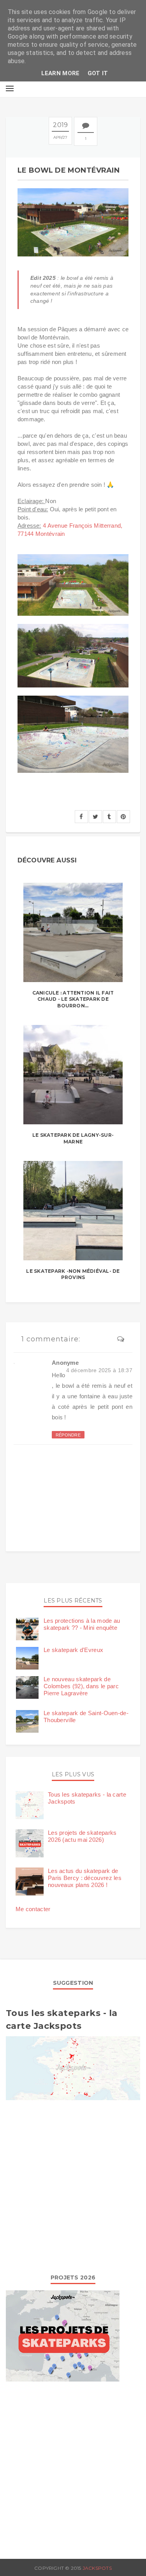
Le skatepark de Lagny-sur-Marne (73, 1138)
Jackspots (97, 2568)
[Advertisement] (73, 2185)
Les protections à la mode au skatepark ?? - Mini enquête (82, 1624)
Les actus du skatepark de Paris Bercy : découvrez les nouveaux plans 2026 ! (85, 1878)
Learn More (61, 73)
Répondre (68, 1435)
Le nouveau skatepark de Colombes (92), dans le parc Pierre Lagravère (81, 1686)
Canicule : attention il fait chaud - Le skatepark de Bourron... (73, 999)
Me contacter (33, 1909)
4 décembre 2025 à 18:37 (99, 1370)
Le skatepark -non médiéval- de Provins (73, 1274)
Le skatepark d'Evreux (73, 1650)
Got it (98, 73)
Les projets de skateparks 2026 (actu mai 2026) (82, 1836)
